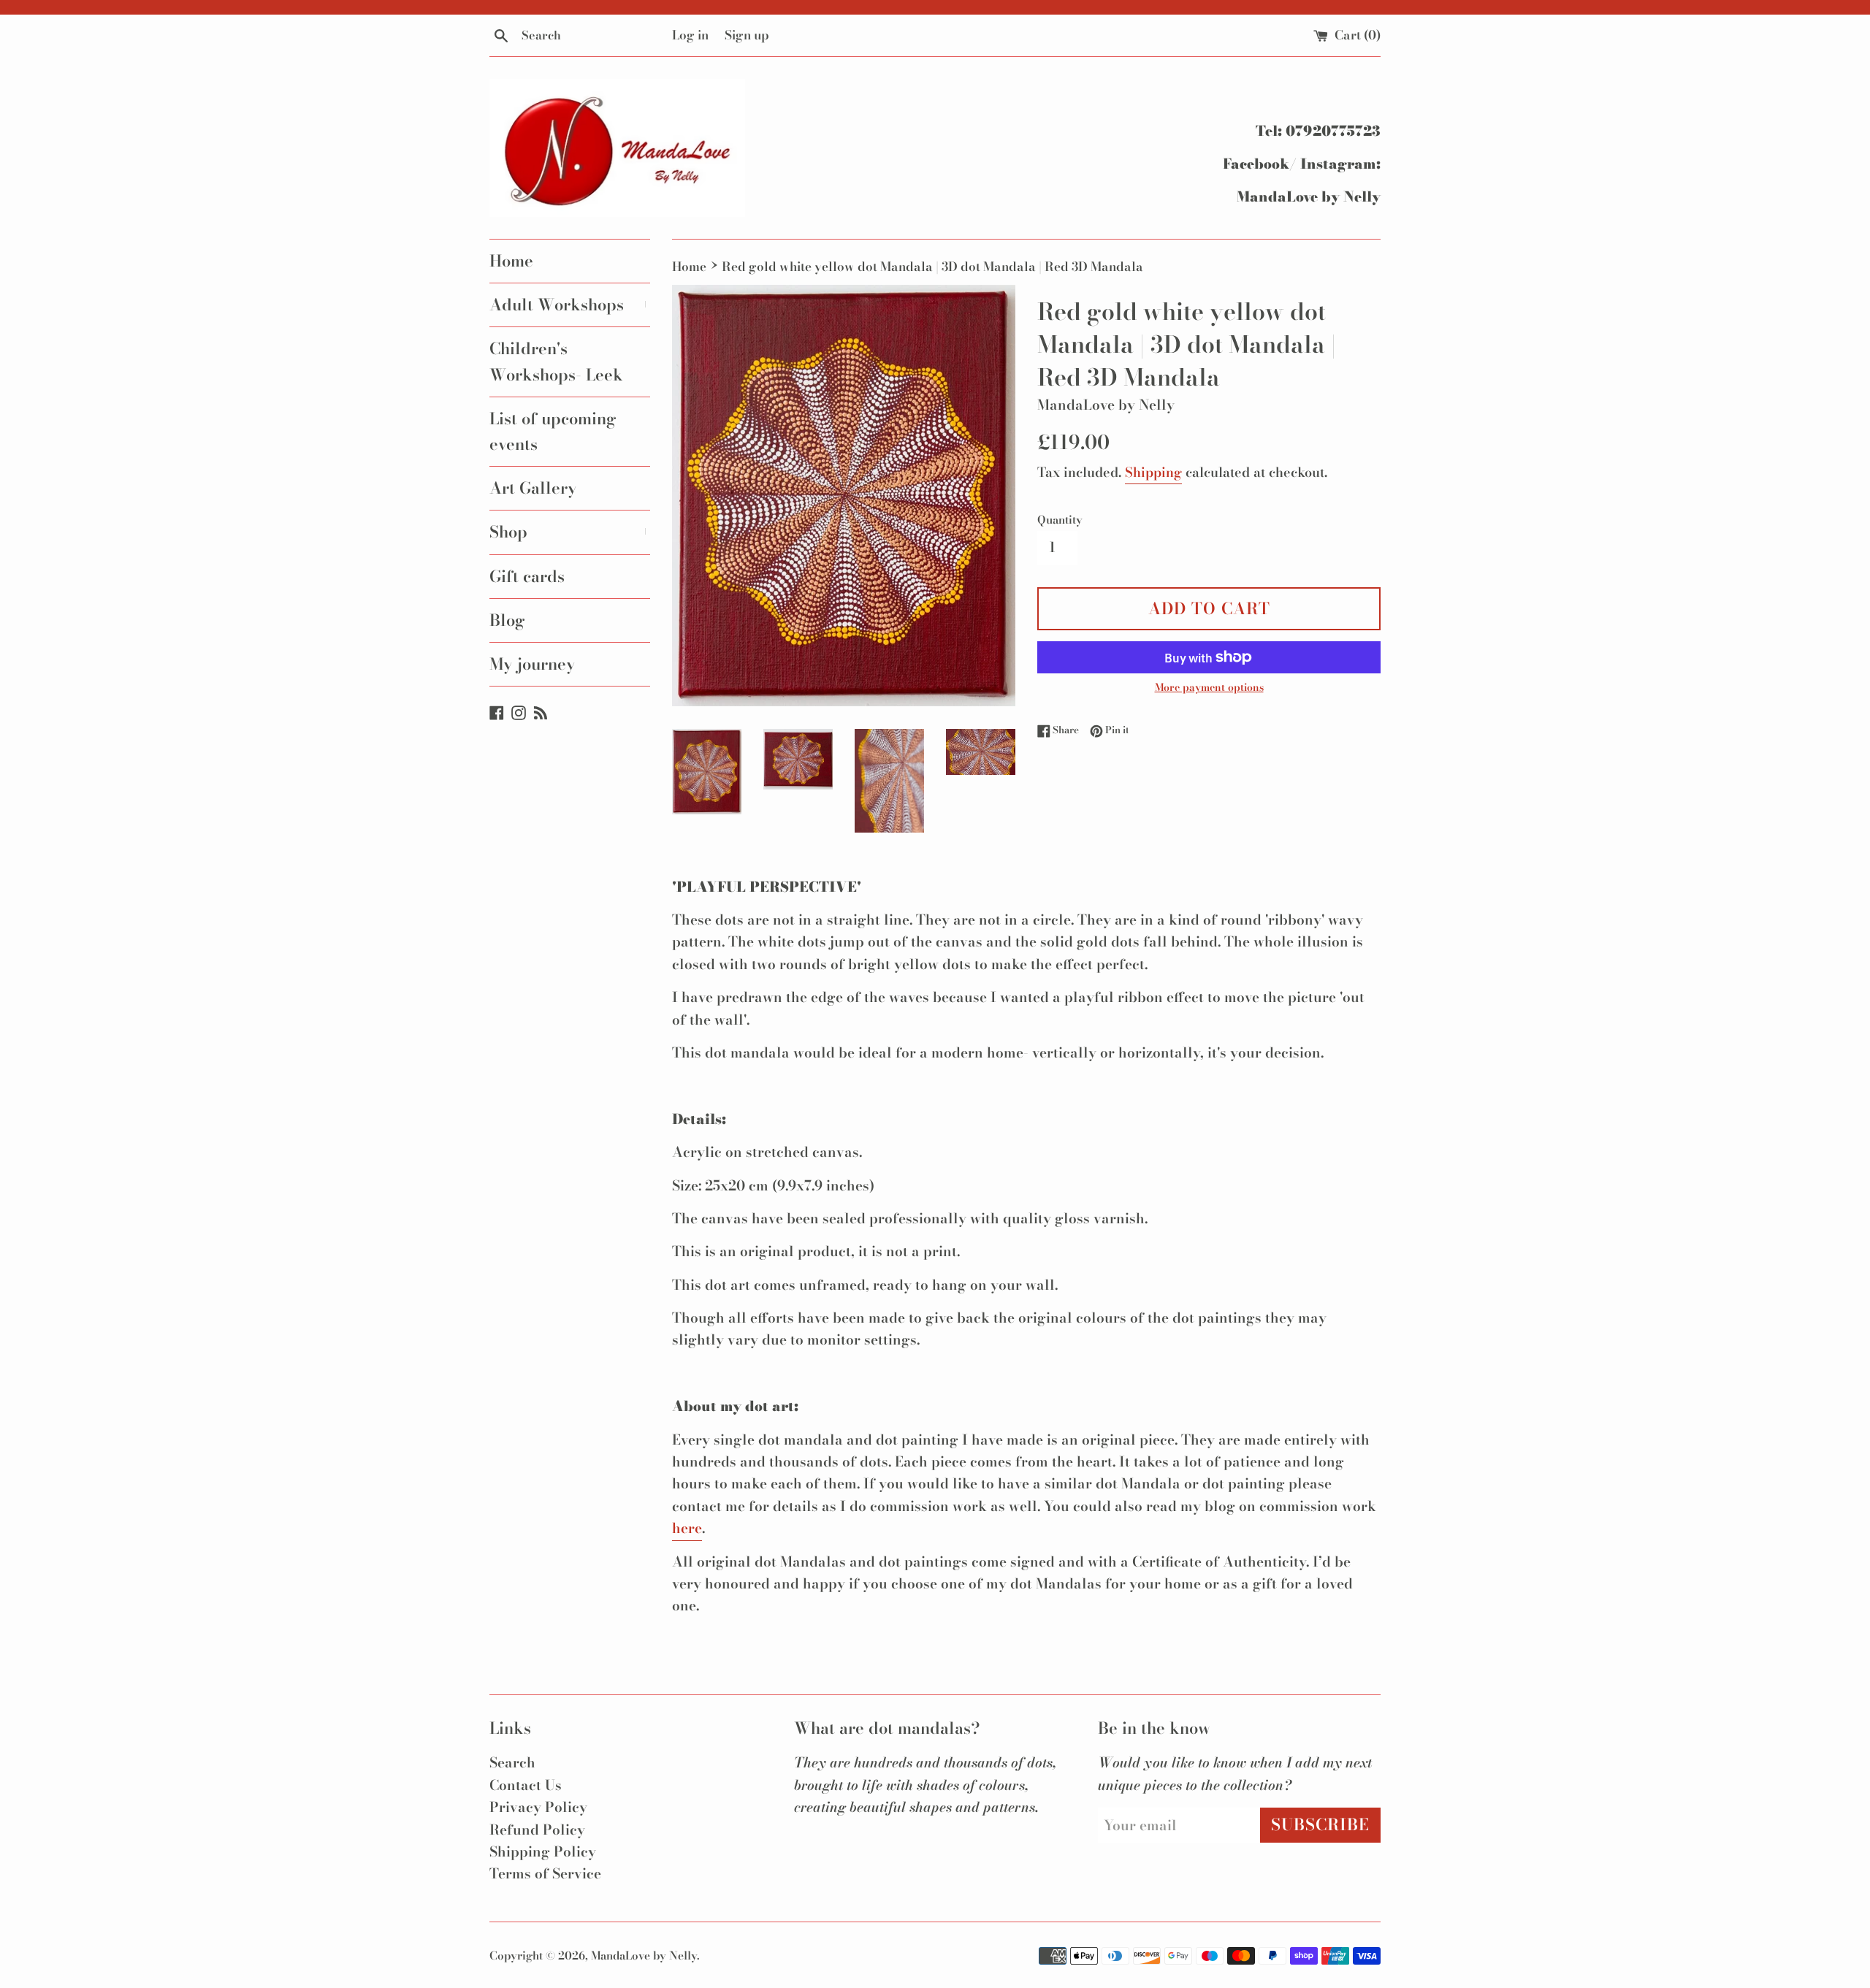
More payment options (1209, 687)
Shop (570, 532)
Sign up (747, 35)
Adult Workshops (570, 305)
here (687, 1528)
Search (512, 1763)
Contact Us (526, 1785)
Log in (690, 35)
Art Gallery (533, 488)
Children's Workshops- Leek (556, 361)
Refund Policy (537, 1830)
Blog (507, 620)
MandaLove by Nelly (644, 1955)
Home (511, 261)
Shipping (1153, 472)
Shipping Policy (543, 1852)
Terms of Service (545, 1874)
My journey (533, 664)
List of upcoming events (553, 431)
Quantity (1060, 520)
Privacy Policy (538, 1807)
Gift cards (527, 576)
